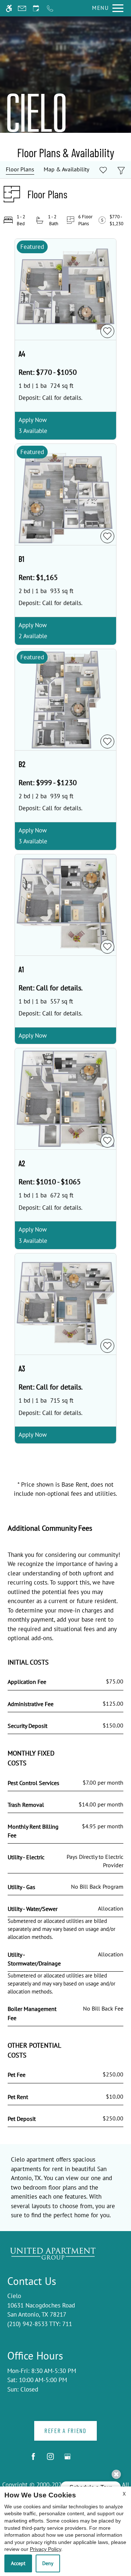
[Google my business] (68, 2459)
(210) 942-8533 (40, 2324)
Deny (48, 2563)
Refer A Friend (65, 2430)
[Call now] (50, 8)
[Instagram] (50, 2459)
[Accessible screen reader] (9, 8)
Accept (18, 2563)
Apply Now (33, 420)
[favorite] (107, 331)
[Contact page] (22, 8)
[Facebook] (33, 2459)
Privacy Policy (45, 2549)
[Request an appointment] (36, 8)
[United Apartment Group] (53, 2253)
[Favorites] (103, 170)
